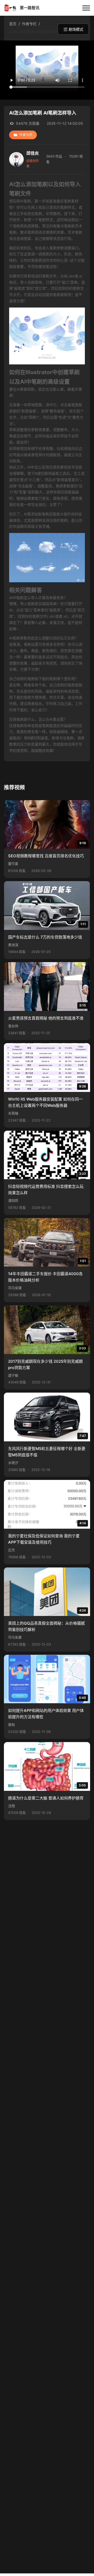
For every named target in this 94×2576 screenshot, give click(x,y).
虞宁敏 (13, 1375)
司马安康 (15, 1288)
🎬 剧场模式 (73, 29)
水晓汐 (13, 1463)
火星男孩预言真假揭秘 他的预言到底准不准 (46, 1018)
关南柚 (13, 1113)
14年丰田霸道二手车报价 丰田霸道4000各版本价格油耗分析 (45, 1277)
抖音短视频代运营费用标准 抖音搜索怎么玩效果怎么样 (46, 1190)
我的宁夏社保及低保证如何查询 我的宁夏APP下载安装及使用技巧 (44, 1539)
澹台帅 (13, 1026)
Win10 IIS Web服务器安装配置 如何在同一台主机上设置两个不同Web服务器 (45, 1102)
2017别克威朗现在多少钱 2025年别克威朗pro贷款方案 (45, 1364)
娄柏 (11, 1725)
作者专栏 (26, 135)
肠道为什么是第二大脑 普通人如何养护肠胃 (46, 1798)
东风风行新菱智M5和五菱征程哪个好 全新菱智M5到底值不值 (47, 1452)
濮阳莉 (13, 1201)
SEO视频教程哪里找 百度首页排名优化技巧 (46, 856)
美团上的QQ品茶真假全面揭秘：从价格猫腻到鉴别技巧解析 (46, 1626)
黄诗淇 (13, 945)
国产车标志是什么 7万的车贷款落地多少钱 (45, 937)
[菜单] (86, 8)
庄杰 (11, 1550)
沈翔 (11, 1806)
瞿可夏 (13, 864)
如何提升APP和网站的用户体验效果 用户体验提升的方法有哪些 (46, 1714)
